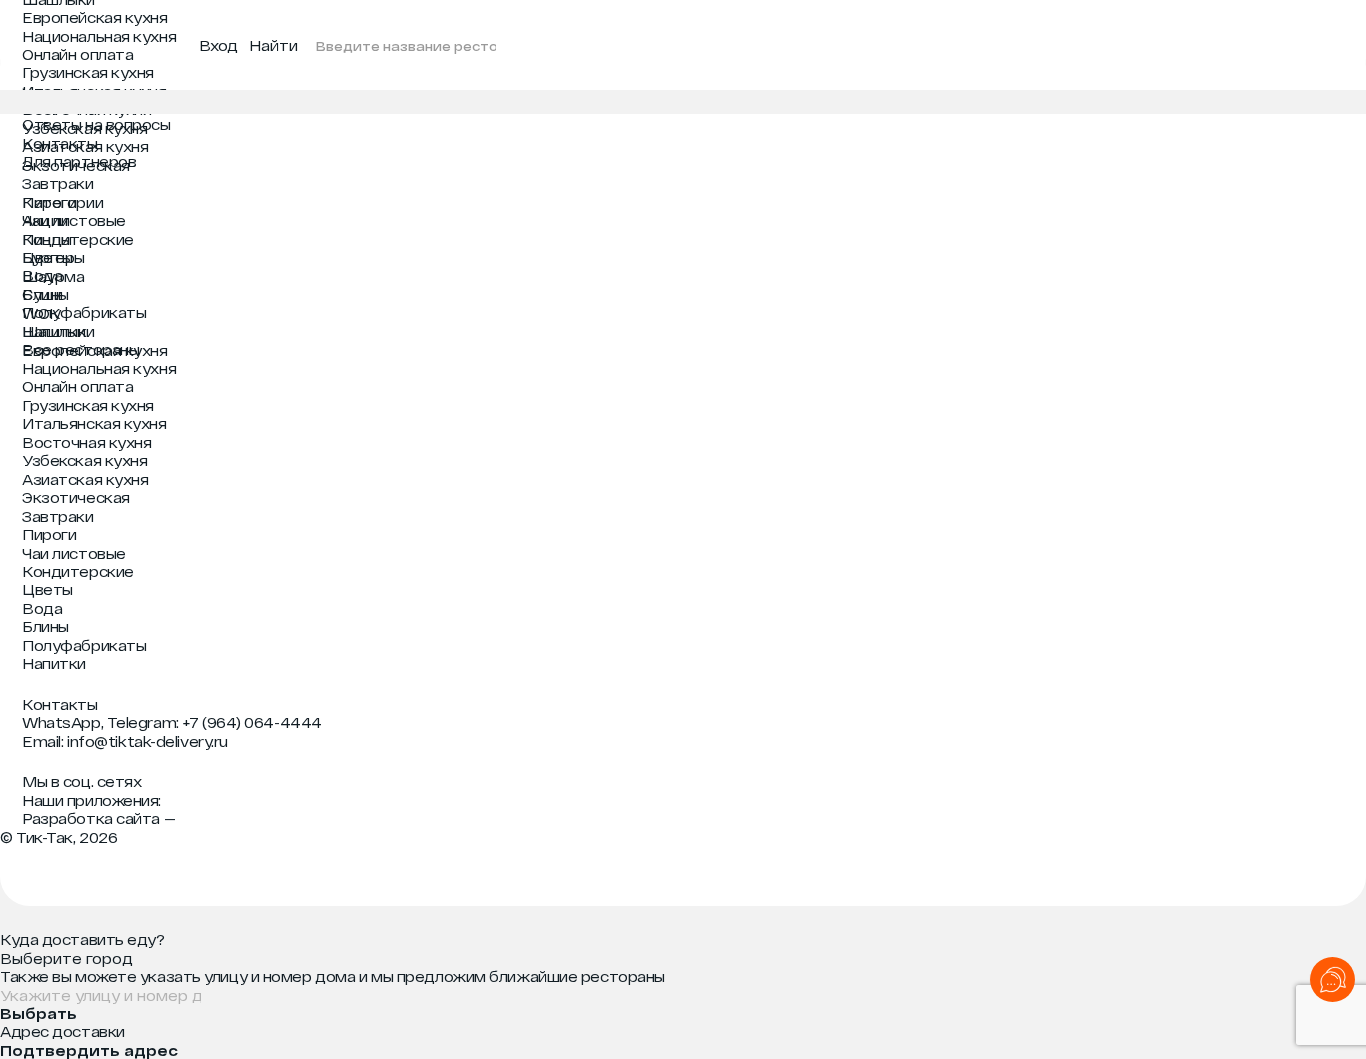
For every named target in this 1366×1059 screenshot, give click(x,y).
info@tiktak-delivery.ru (147, 741)
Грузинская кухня (88, 72)
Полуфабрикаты (84, 312)
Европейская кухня (94, 17)
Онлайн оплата (77, 54)
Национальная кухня (99, 36)
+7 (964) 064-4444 (251, 722)
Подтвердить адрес (89, 1050)
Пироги (49, 202)
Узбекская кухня (84, 128)
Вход (218, 45)
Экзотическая (76, 165)
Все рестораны (80, 349)
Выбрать (38, 1013)
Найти (273, 45)
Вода (42, 275)
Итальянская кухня (94, 91)
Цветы (47, 257)
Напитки (54, 331)
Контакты (59, 704)
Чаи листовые (74, 220)
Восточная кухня (86, 109)
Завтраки (57, 183)
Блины (45, 294)
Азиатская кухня (85, 146)
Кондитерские (78, 239)
